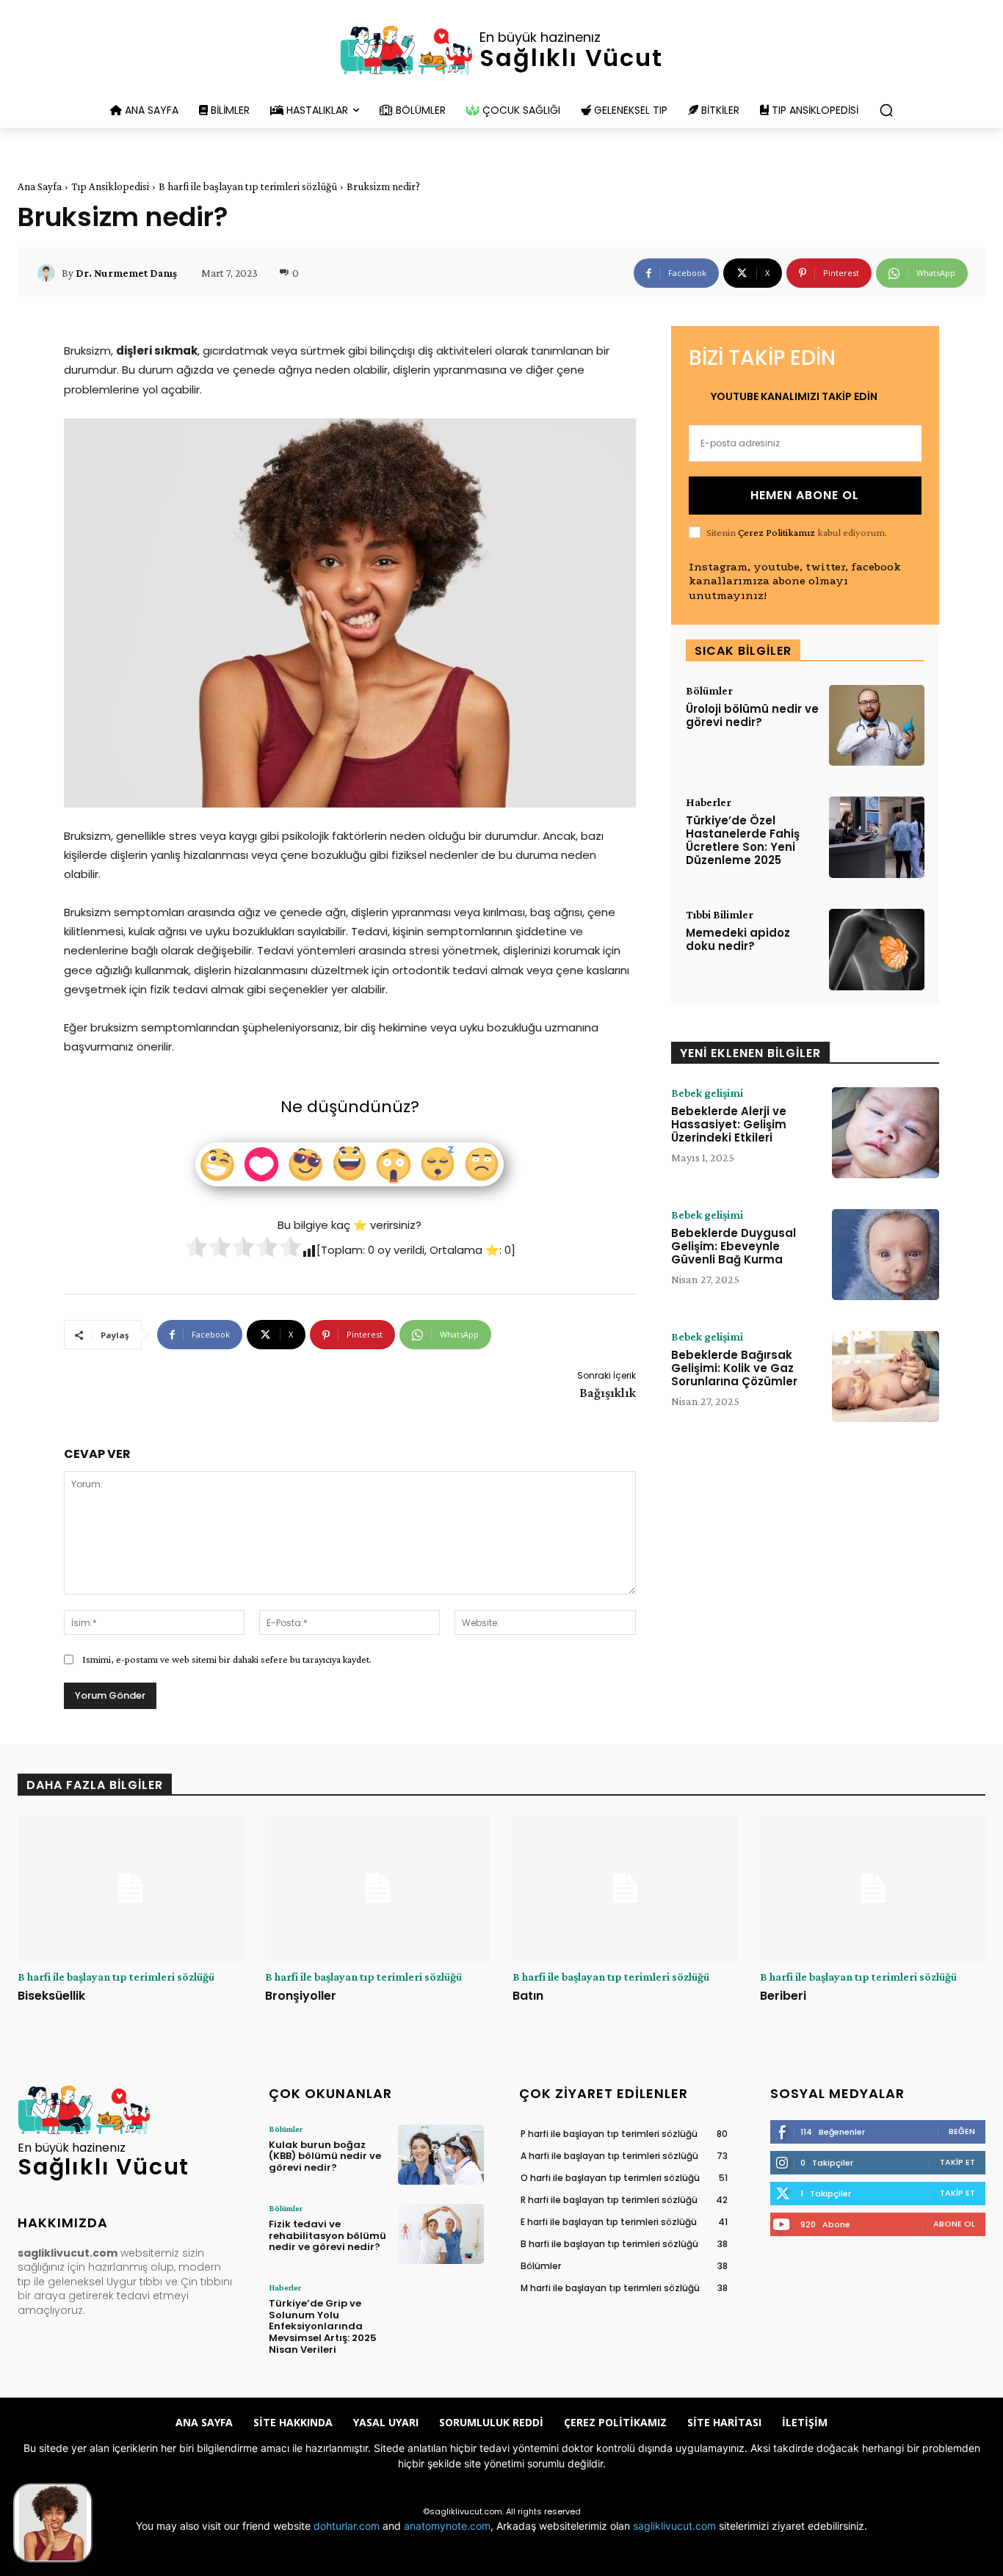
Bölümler (709, 691)
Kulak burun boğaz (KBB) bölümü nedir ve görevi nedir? (325, 2156)
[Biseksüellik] (130, 1888)
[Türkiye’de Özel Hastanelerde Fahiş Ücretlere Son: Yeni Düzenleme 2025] (877, 837)
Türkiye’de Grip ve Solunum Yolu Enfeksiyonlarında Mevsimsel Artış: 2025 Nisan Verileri (323, 2326)
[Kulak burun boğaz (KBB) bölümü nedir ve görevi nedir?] (441, 2155)
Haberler (709, 802)
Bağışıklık (608, 1393)
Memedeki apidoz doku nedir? (738, 939)
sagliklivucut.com (674, 2526)
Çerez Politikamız (776, 532)
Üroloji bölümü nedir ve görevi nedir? (752, 715)
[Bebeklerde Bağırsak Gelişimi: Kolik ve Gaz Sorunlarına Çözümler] (886, 1376)
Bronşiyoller (301, 1996)
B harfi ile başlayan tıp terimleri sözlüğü (248, 186)
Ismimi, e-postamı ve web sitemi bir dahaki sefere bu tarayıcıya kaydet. (227, 1659)
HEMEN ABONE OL (805, 495)
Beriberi (783, 1996)
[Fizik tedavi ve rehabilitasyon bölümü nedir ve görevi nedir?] (441, 2234)
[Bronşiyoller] (378, 1888)
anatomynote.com (447, 2526)
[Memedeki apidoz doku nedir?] (877, 950)
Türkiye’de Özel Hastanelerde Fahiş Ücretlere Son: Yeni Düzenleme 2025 (743, 840)
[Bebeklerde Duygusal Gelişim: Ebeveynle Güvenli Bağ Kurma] (886, 1255)
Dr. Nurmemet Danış (126, 273)
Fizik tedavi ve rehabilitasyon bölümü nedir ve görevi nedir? (327, 2235)
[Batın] (625, 1888)
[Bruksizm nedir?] (53, 2523)
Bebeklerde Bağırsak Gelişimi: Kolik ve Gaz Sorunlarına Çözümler (734, 1368)
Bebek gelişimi (707, 1093)
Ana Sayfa (40, 186)
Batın (528, 1996)
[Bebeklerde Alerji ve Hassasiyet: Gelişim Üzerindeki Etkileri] (886, 1133)
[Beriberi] (873, 1888)
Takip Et (957, 2162)
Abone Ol (954, 2224)
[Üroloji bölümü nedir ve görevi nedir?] (877, 726)
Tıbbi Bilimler (720, 915)
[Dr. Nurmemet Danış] (48, 273)
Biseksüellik (51, 1996)
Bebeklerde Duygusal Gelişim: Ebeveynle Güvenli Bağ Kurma (734, 1246)
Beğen (962, 2131)
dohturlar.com (347, 2526)
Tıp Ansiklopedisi (110, 186)
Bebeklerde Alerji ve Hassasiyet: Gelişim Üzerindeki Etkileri (729, 1124)
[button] (886, 110)
